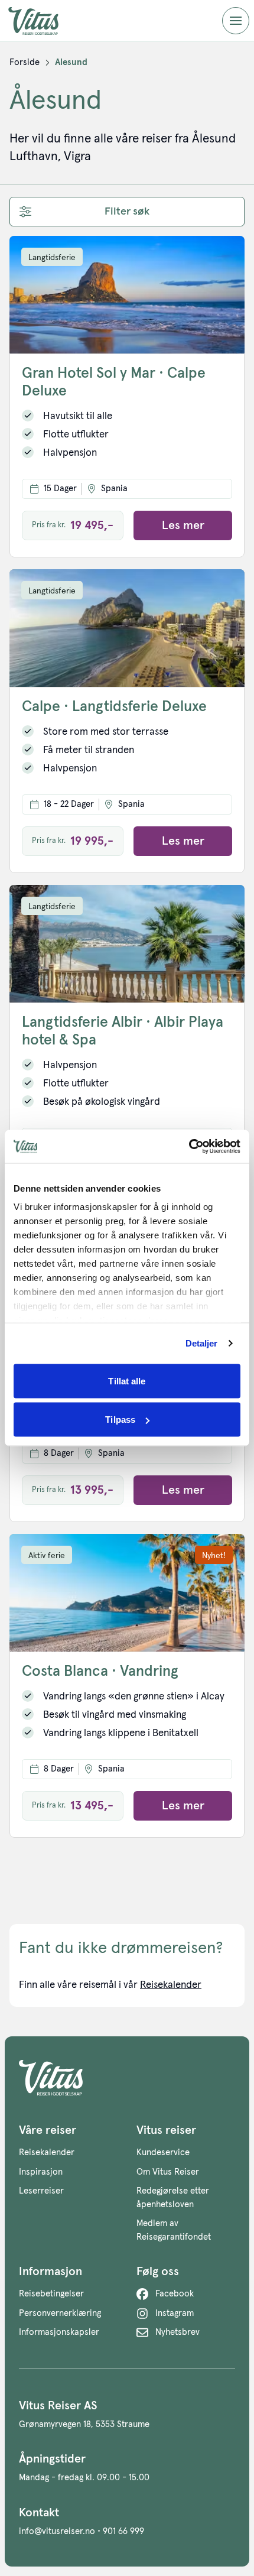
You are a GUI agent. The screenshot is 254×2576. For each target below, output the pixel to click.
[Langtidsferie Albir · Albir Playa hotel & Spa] (127, 944)
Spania (114, 489)
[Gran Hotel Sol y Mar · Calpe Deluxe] (127, 295)
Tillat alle (127, 1381)
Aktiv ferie (47, 1556)
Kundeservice (163, 2152)
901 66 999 (123, 2531)
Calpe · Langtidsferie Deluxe (114, 707)
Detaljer (202, 1343)
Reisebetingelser (51, 2294)
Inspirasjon (41, 2172)
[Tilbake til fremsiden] (43, 21)
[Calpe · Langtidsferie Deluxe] (127, 628)
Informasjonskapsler (59, 2332)
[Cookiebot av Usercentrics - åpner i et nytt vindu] (189, 1147)
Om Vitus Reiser (168, 2172)
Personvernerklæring (60, 2313)
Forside (25, 62)
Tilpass (120, 1420)
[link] (25, 63)
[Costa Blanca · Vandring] (127, 1593)
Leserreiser (41, 2191)
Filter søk (127, 212)
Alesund (71, 62)
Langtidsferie (52, 258)
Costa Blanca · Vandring (100, 1671)
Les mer (183, 525)
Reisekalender (171, 1985)
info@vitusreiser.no (57, 2531)
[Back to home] (127, 2078)
